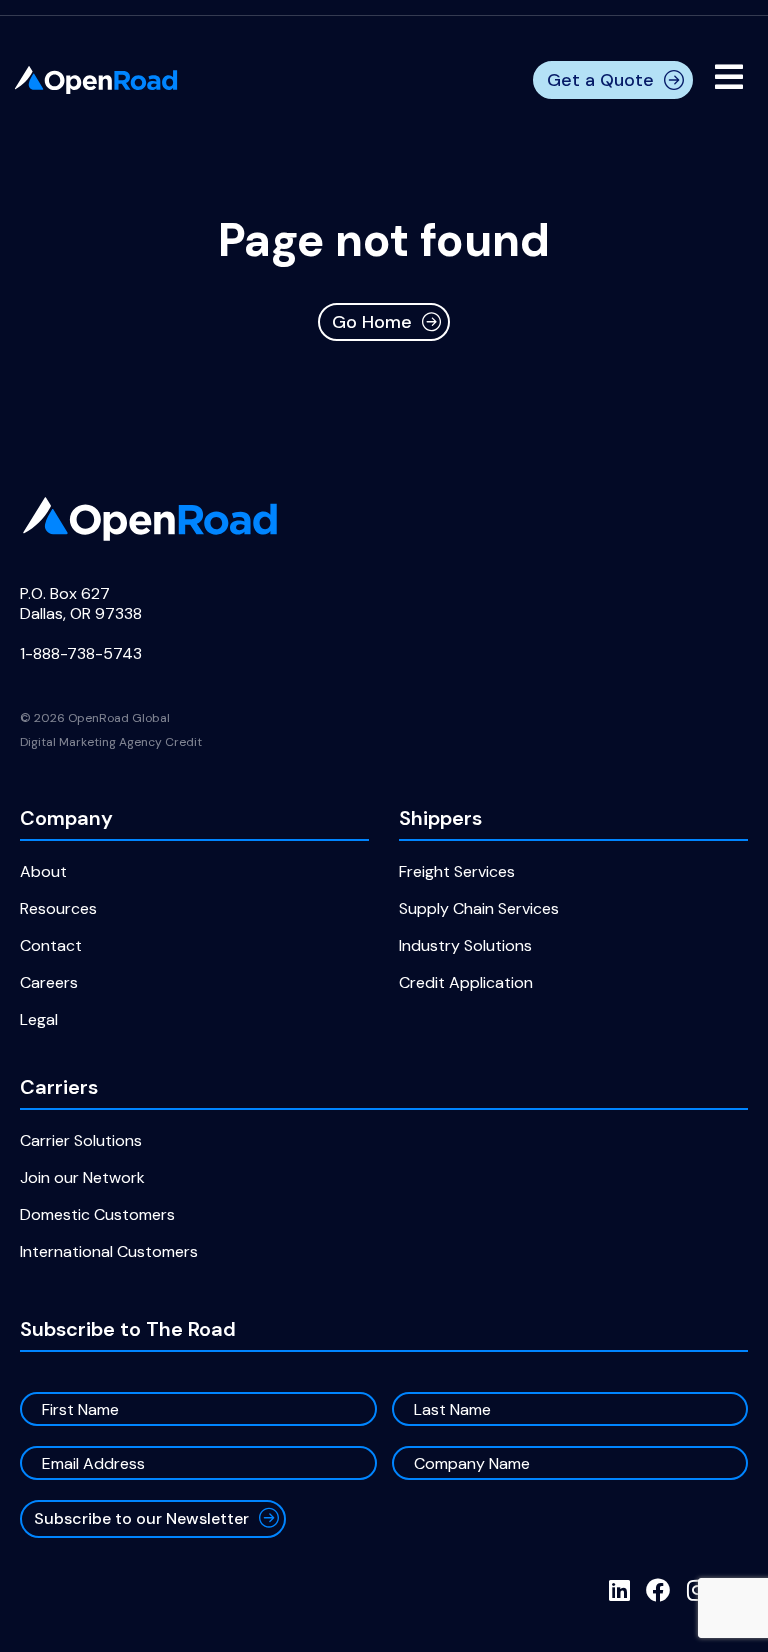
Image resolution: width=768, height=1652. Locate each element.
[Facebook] (658, 1590)
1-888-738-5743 (81, 653)
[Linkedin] (619, 1590)
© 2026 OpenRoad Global (95, 718)
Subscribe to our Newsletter (141, 1518)
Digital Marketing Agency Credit (111, 742)
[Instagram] (697, 1590)
